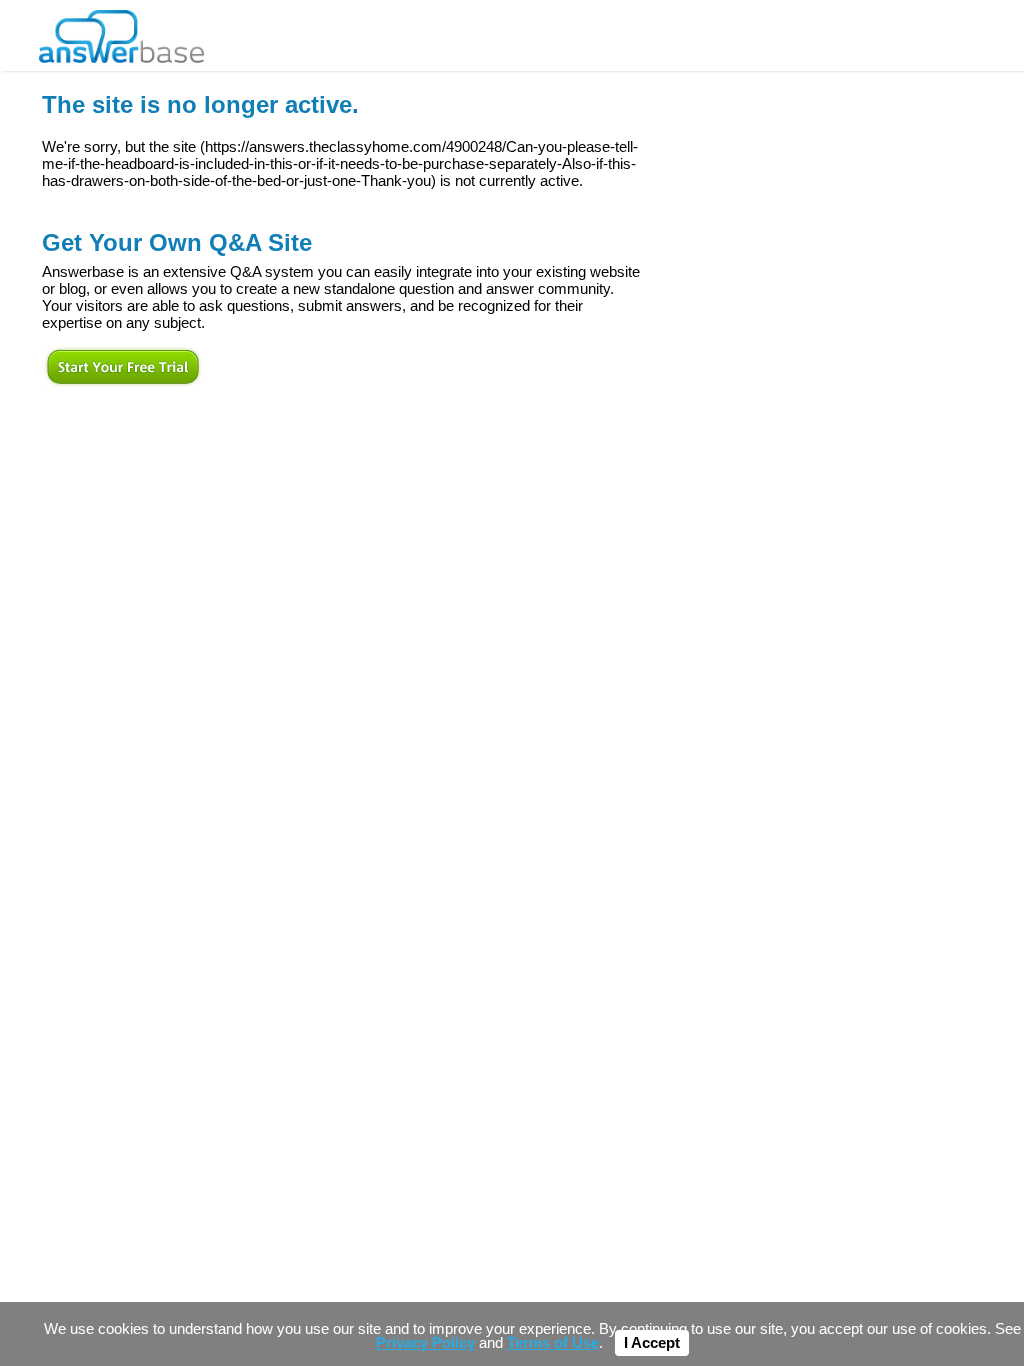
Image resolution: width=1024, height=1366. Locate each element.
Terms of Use (553, 1343)
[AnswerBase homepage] (121, 31)
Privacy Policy (425, 1343)
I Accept (652, 1343)
